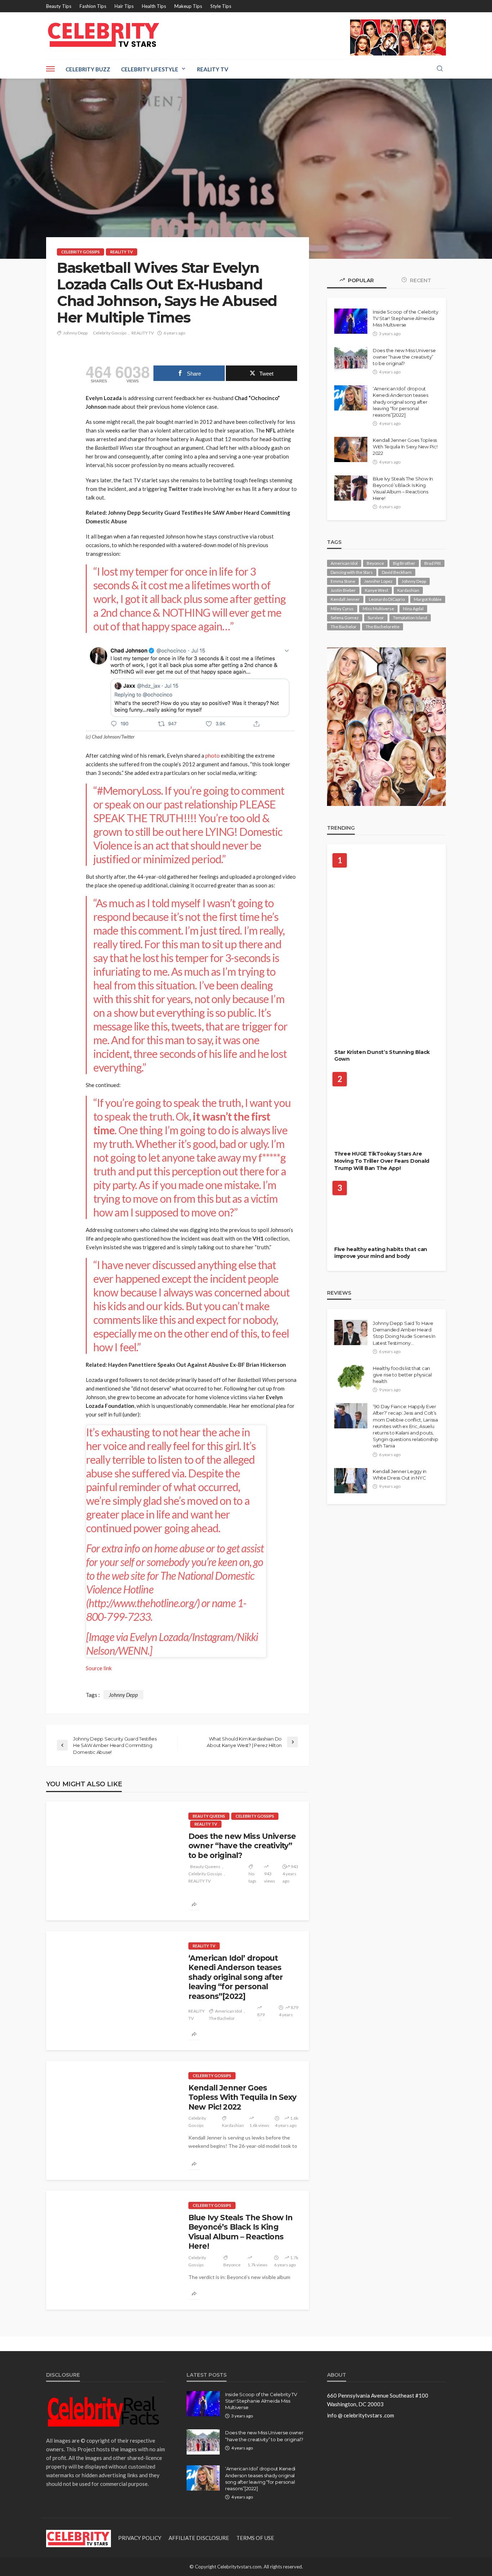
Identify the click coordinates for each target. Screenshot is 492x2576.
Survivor (376, 618)
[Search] (440, 69)
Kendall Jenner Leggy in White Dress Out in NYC (400, 1475)
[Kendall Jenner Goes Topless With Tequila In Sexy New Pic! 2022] (112, 2120)
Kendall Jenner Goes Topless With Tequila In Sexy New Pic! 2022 (242, 2097)
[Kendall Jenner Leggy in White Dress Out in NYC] (351, 1481)
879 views (263, 2018)
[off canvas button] (50, 69)
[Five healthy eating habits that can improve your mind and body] (386, 1212)
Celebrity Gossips (80, 252)
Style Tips (221, 6)
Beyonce (232, 2265)
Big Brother (404, 563)
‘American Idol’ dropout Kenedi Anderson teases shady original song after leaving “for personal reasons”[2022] (236, 1977)
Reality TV (213, 69)
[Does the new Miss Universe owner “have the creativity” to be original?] (112, 1861)
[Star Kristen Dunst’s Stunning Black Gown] (386, 949)
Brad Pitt (433, 563)
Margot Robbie (428, 599)
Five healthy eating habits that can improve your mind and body (381, 1253)
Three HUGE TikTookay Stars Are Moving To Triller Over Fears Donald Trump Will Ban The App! (382, 1161)
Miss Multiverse (378, 609)
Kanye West (377, 590)
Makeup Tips (188, 6)
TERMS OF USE (255, 2538)
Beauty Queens (209, 1816)
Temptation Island (410, 618)
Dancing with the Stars (352, 572)
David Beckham (397, 572)
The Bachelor (222, 2018)
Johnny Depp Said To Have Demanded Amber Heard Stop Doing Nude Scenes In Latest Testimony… (404, 1333)
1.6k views (259, 2125)
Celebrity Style (359, 1036)
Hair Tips (124, 6)
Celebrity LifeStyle (150, 69)
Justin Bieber (343, 590)
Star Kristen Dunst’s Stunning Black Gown (382, 1056)
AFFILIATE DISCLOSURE (199, 2538)
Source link (99, 1668)
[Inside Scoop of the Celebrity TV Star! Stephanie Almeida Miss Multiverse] (351, 321)
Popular (360, 280)
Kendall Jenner (345, 599)
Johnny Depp (75, 333)
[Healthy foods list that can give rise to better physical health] (351, 1378)
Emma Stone (343, 581)
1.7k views (258, 2265)
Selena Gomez (345, 618)
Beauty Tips (59, 6)
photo (213, 755)
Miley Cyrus (342, 609)
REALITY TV (122, 252)
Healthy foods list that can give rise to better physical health (402, 1375)
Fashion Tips (93, 6)
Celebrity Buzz (88, 69)
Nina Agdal (413, 609)
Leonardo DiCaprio (387, 599)
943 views (270, 1877)
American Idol (229, 2011)
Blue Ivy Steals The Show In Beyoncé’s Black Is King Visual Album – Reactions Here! (240, 2232)
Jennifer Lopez (378, 581)
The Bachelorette (383, 627)
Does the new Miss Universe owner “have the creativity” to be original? (242, 1846)
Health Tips (154, 6)
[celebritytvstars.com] (104, 35)
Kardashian (233, 2125)
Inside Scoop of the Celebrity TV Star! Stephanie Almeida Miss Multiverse (405, 318)
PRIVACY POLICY (140, 2538)
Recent (420, 280)
